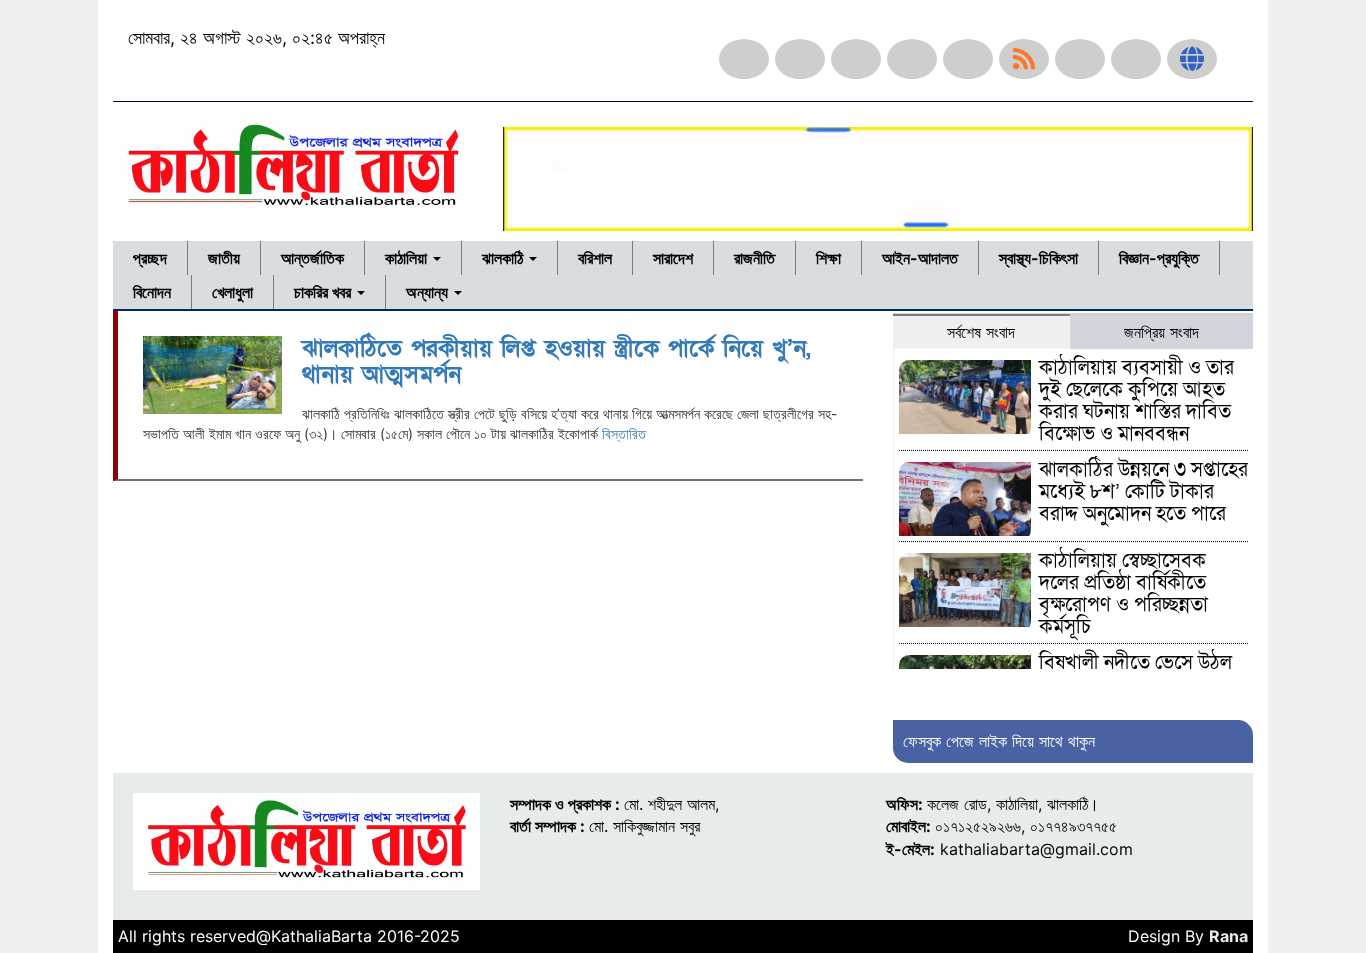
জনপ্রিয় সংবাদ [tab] (1161, 332)
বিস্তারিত (624, 433)
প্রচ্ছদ (150, 258)
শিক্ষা (828, 258)
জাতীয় (224, 258)
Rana (1228, 936)
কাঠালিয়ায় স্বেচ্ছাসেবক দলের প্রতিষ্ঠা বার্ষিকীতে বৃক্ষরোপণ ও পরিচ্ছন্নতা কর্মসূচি (1123, 594)
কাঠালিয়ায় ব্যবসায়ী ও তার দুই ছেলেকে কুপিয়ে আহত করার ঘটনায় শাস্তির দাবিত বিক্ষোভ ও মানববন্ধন (1136, 401)
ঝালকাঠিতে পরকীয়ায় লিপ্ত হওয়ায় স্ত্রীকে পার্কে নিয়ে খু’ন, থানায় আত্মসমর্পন (556, 361)
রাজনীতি (754, 258)
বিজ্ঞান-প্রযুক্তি (1159, 258)
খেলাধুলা (232, 292)
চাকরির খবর (324, 292)
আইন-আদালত (920, 258)
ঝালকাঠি (504, 258)
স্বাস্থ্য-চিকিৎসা (1038, 258)
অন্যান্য (429, 292)
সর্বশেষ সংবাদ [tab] (981, 332)
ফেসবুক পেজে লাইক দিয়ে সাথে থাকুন (999, 741)
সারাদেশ (673, 258)
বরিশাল (595, 258)
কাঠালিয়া (408, 258)
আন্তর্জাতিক (312, 258)
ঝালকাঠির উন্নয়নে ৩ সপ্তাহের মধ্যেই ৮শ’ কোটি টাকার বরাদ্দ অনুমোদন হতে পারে (1143, 492)
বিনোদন (152, 292)
